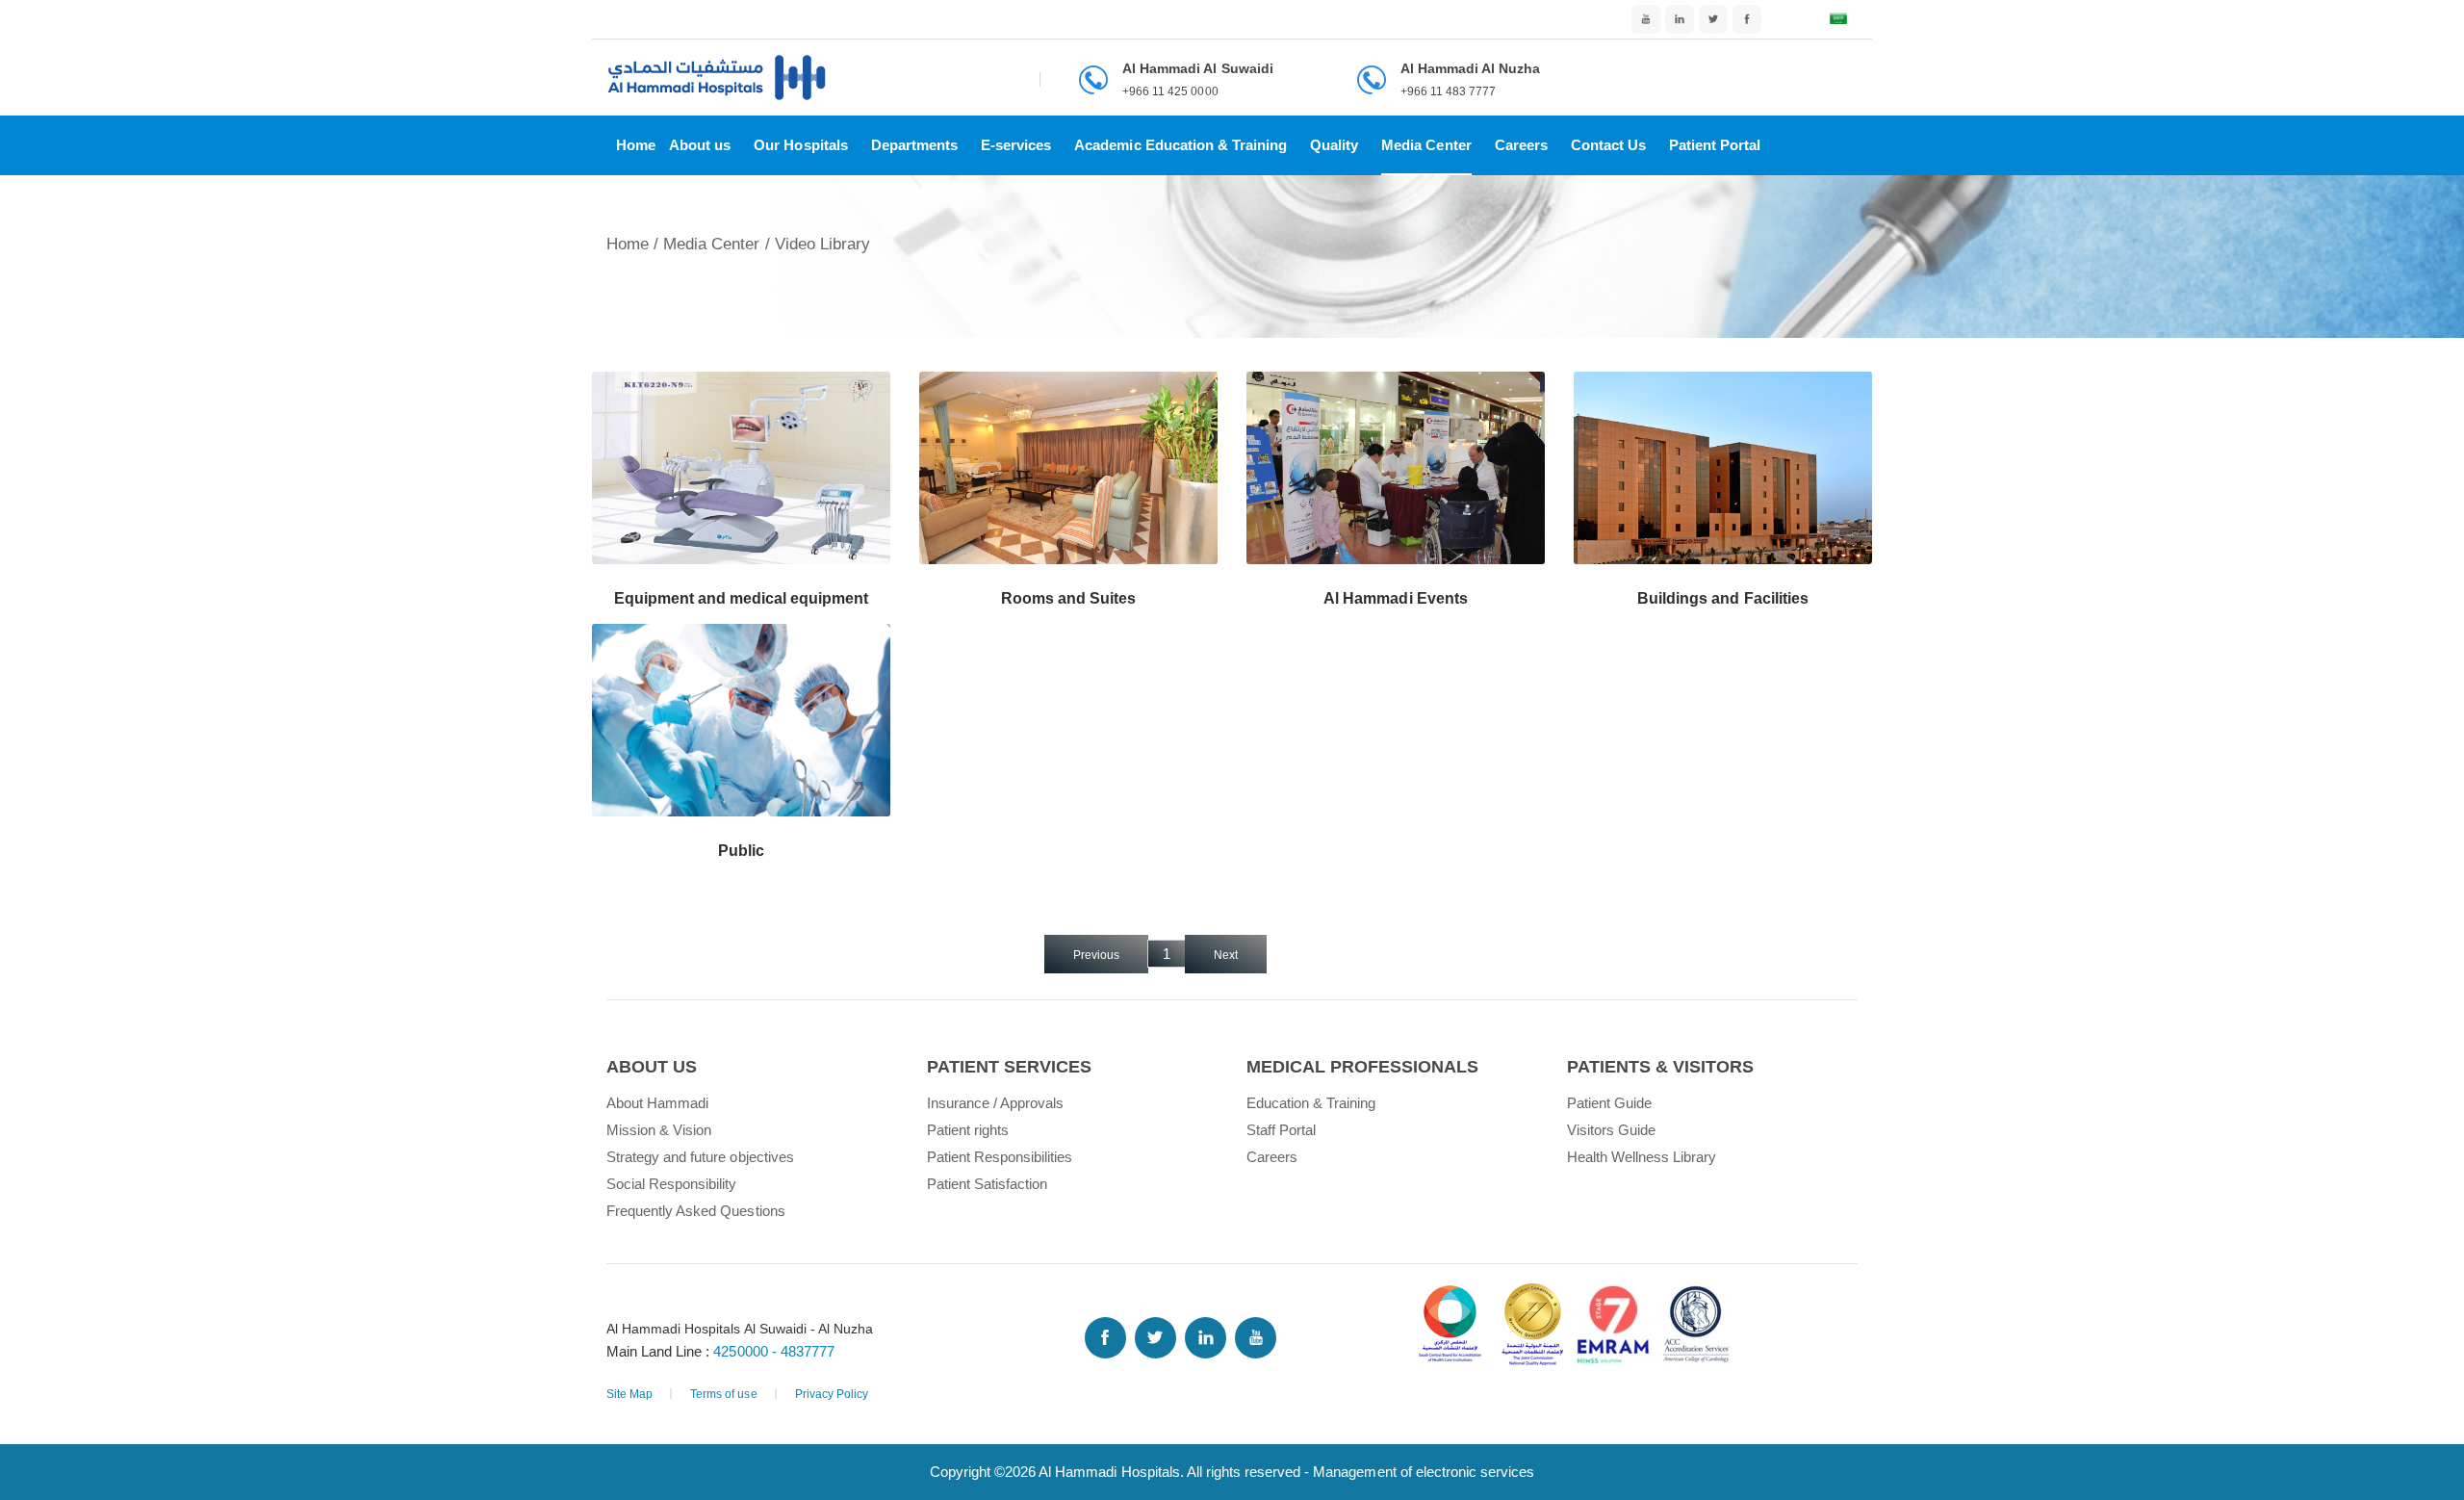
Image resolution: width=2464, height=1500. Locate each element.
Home (636, 145)
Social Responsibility (672, 1184)
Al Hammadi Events (1395, 598)
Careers (1521, 145)
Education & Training (1311, 1103)
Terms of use (723, 1394)
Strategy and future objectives (700, 1157)
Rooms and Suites (1068, 598)
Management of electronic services (1424, 1472)
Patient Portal (1715, 145)
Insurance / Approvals (996, 1103)
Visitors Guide (1611, 1130)
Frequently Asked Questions (696, 1211)
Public (741, 851)
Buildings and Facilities (1723, 598)
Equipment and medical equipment (742, 598)
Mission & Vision (659, 1130)
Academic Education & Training (1181, 145)
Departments (914, 145)
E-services (1016, 145)
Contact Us (1608, 145)
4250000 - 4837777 (773, 1351)
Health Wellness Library (1642, 1157)
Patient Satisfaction (988, 1184)
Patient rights (968, 1130)
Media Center (1426, 145)
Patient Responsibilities (1000, 1157)
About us (700, 145)
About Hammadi (657, 1103)
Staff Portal (1281, 1130)
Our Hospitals (800, 145)
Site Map (629, 1394)
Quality (1334, 145)
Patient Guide (1609, 1103)
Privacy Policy (832, 1394)
